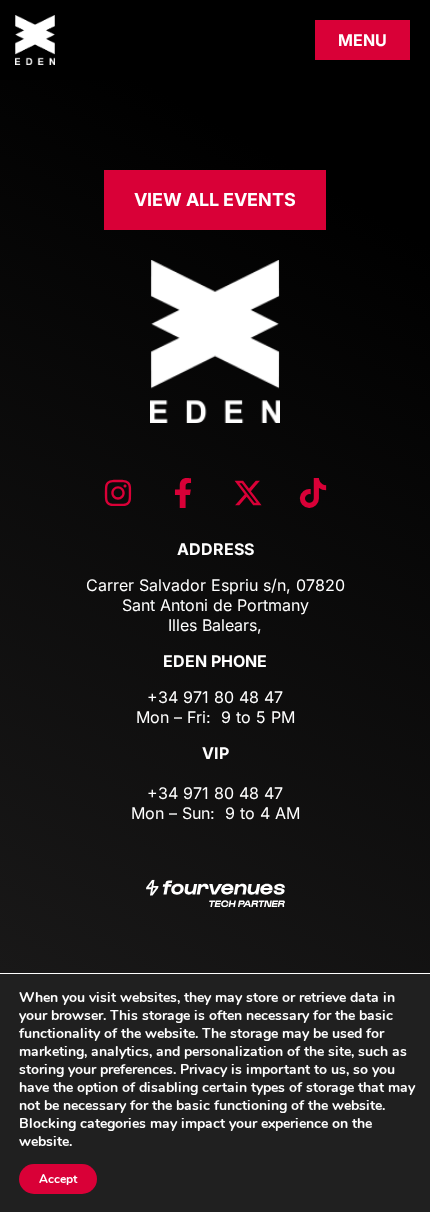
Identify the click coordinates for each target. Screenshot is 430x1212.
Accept (58, 1179)
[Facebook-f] (183, 493)
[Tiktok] (313, 493)
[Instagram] (118, 493)
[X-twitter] (248, 493)
